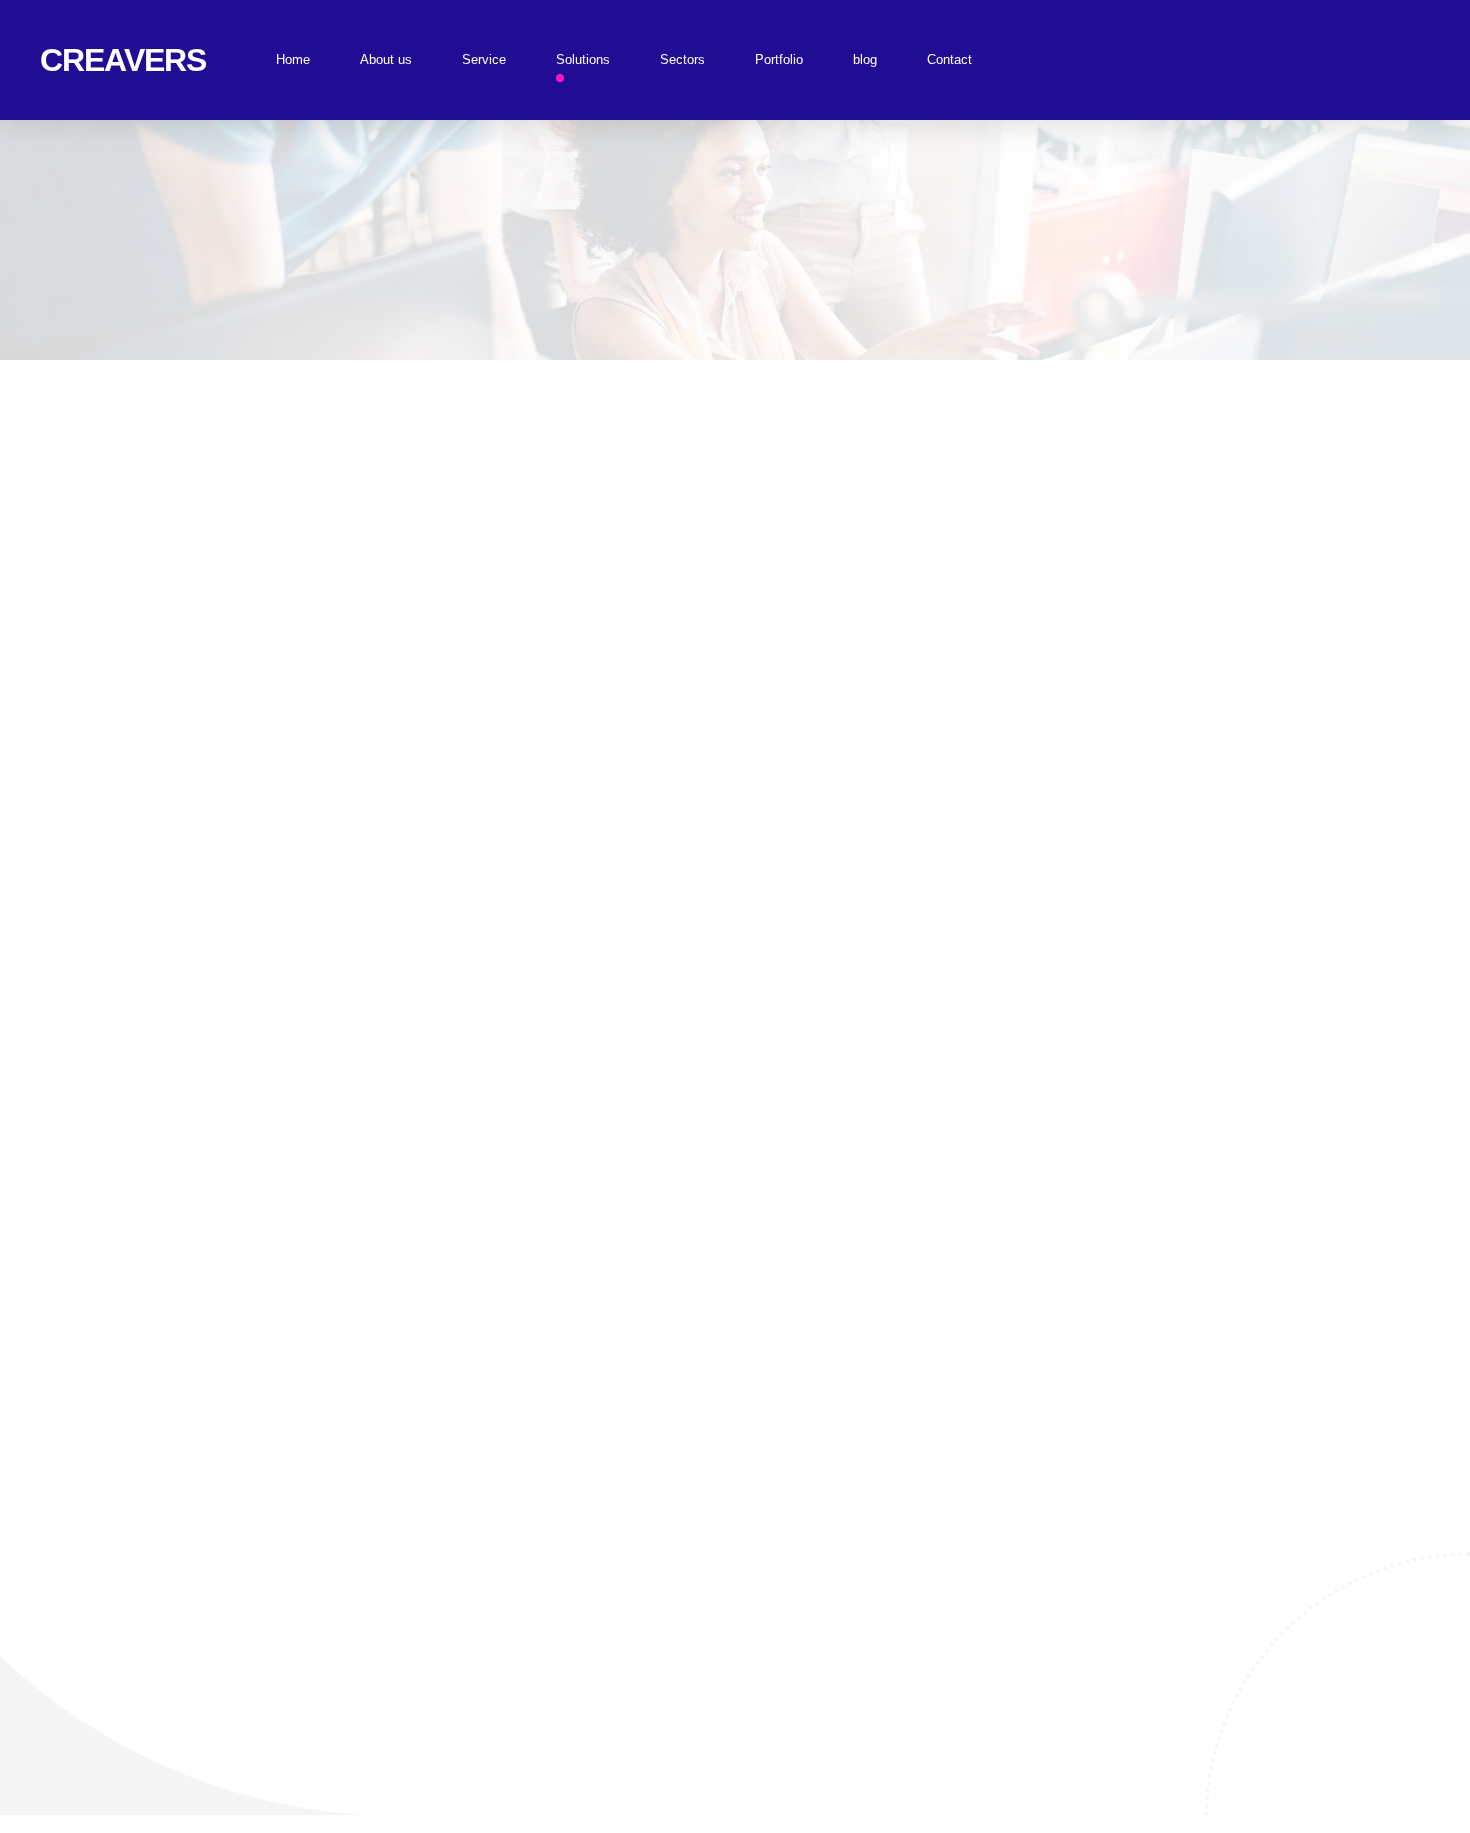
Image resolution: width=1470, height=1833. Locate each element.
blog (865, 59)
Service (484, 59)
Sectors (682, 59)
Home (293, 59)
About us (386, 59)
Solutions (583, 59)
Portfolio (779, 59)
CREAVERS (123, 60)
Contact (949, 59)
